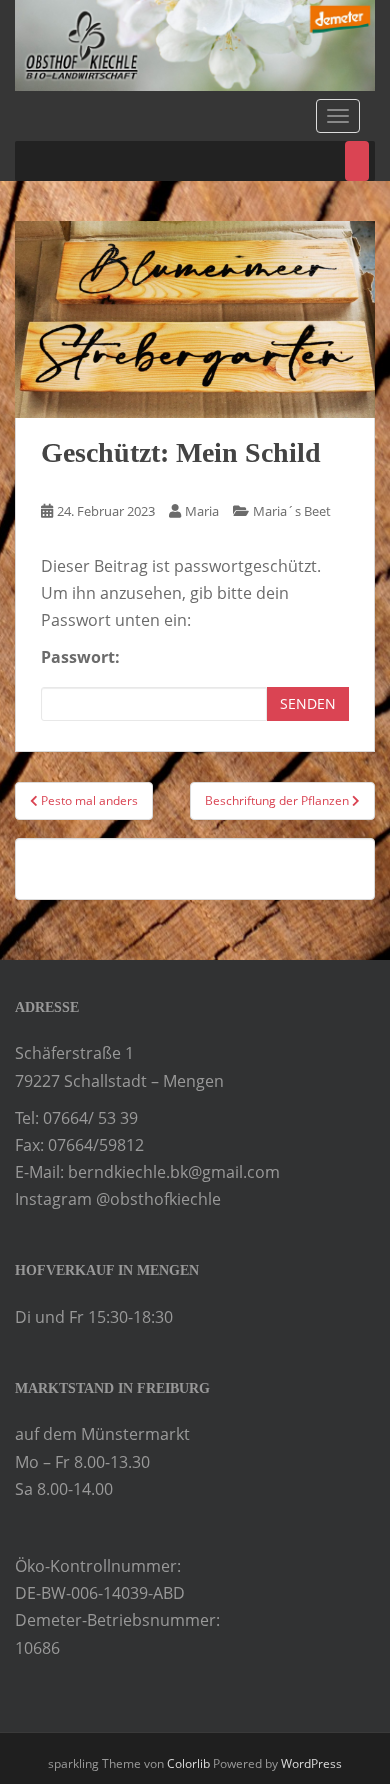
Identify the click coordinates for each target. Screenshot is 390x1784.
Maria (202, 511)
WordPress (311, 1763)
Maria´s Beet (292, 511)
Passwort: (80, 657)
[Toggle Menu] (357, 161)
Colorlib (188, 1763)
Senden (308, 703)
